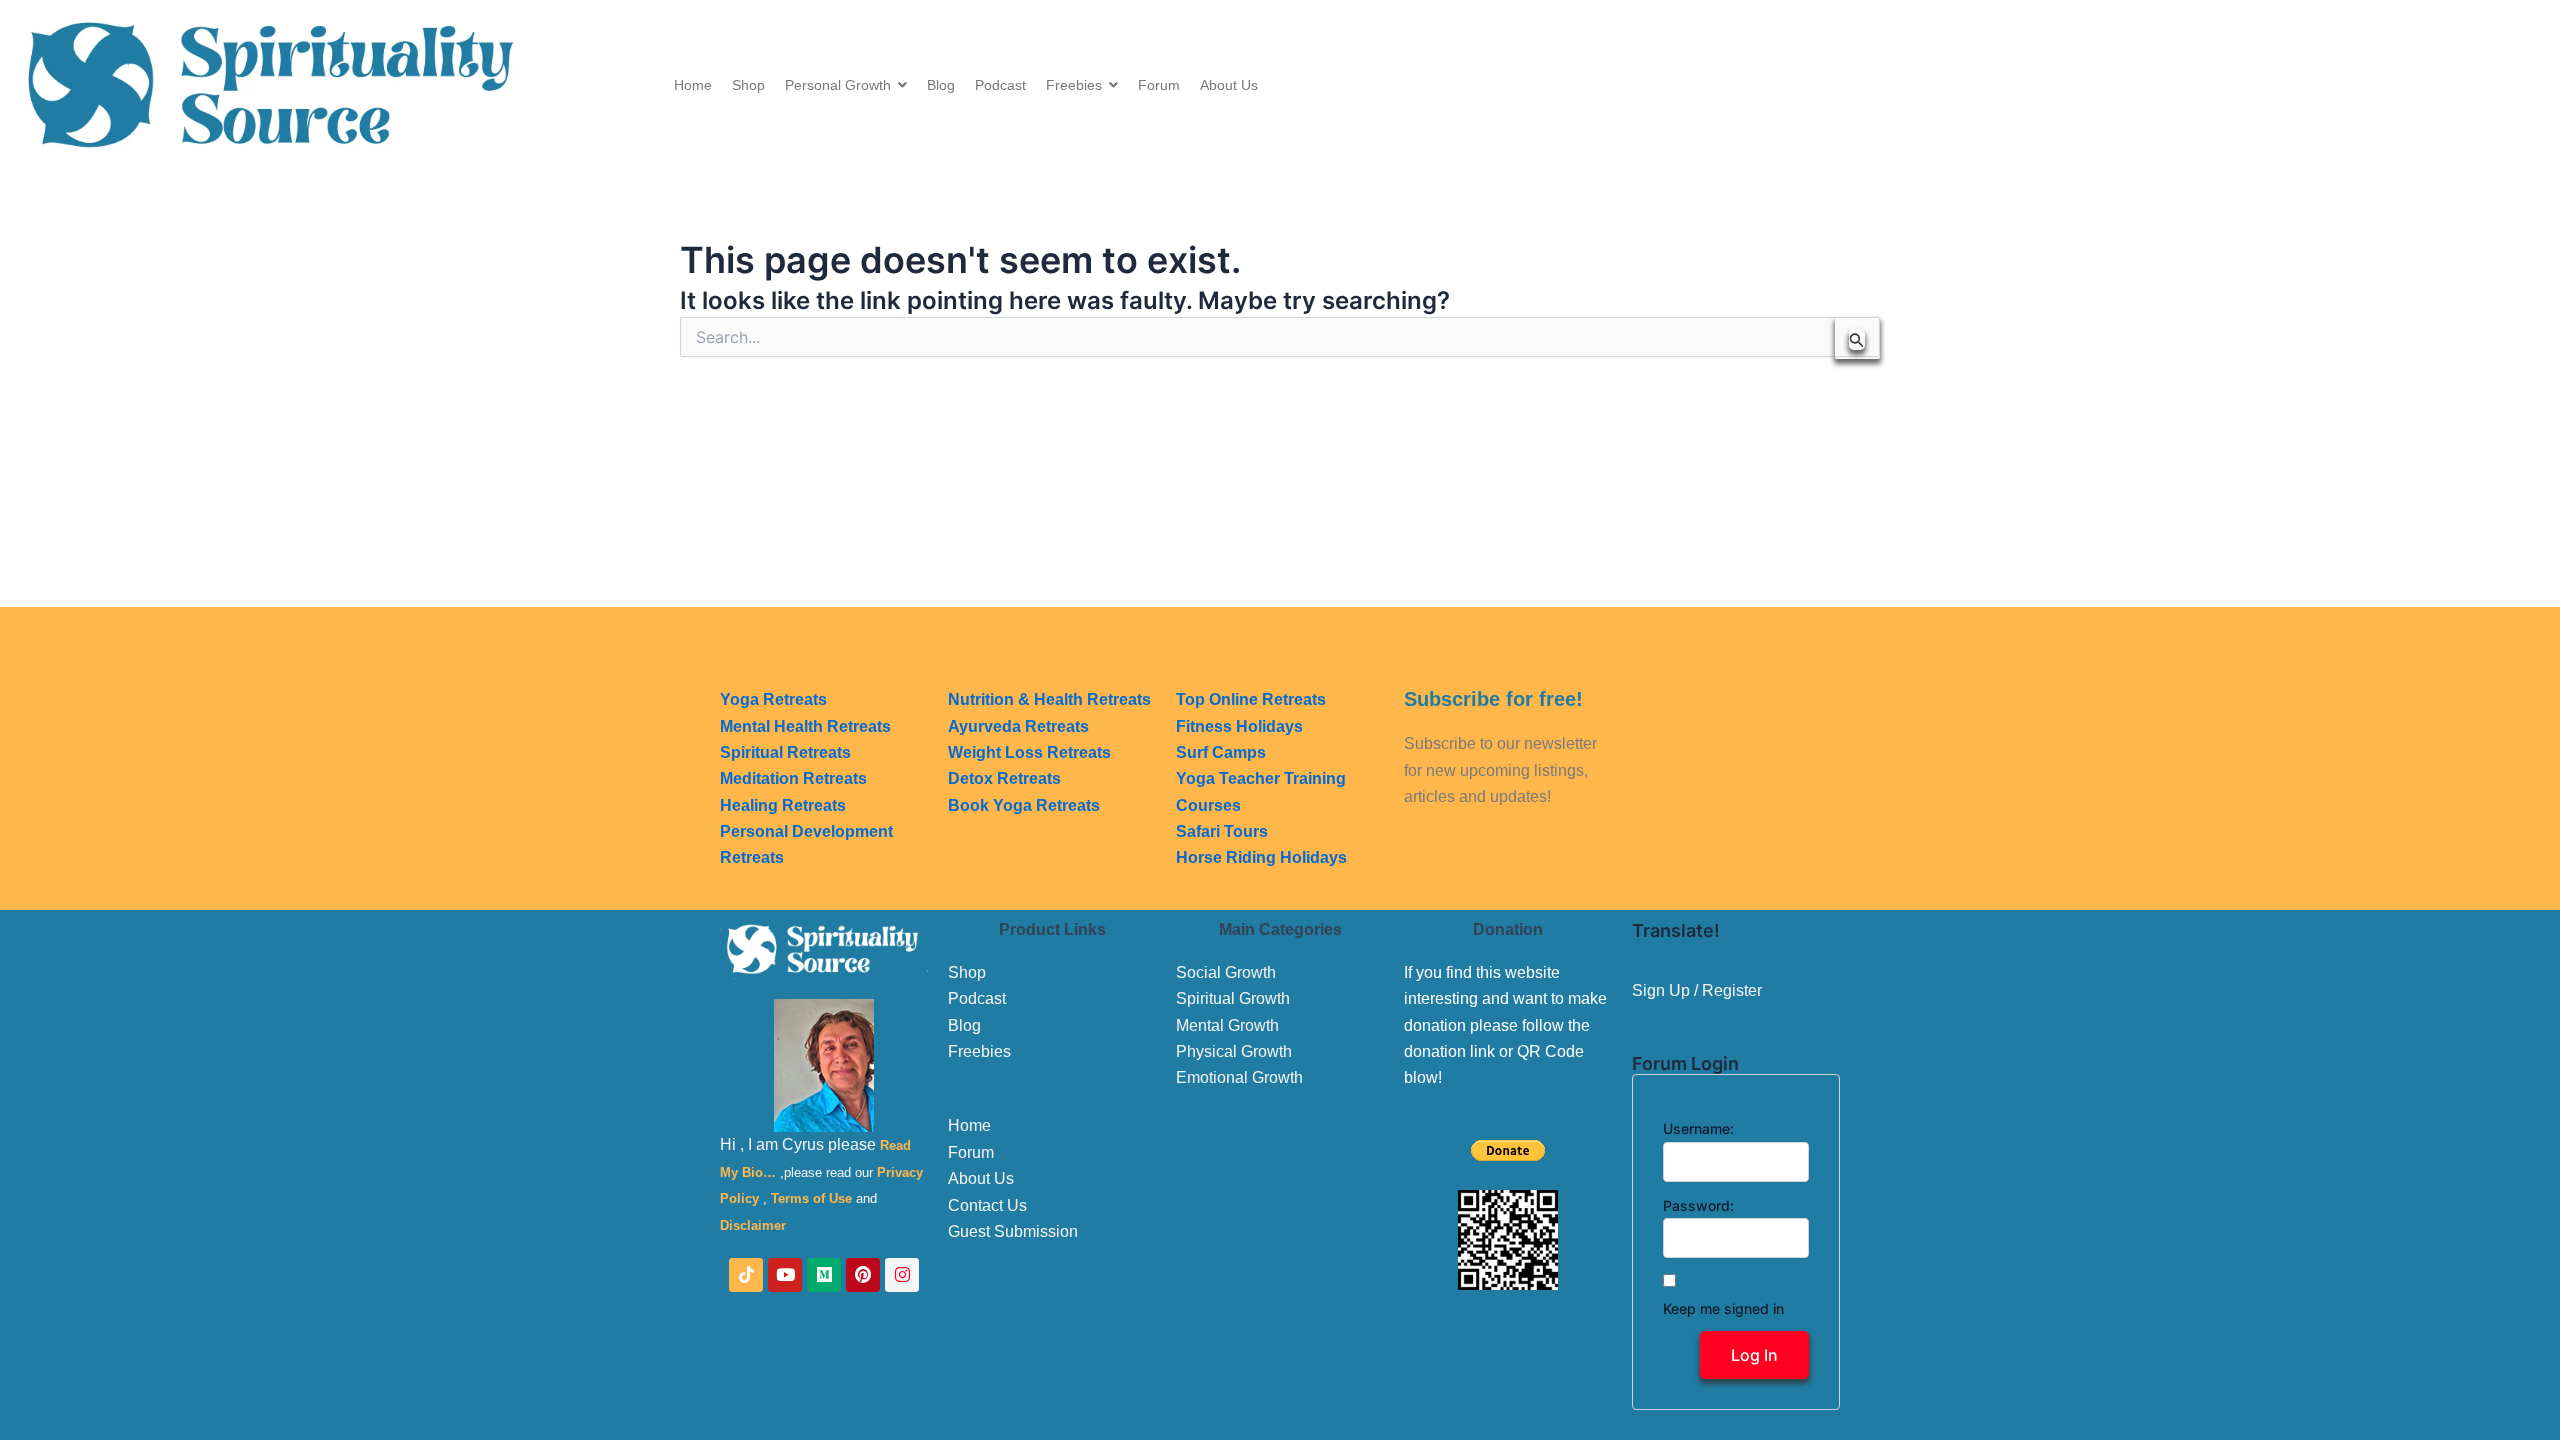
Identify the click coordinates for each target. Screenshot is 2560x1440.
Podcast (977, 998)
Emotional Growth (1239, 1077)
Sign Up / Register (1697, 990)
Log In (1754, 1355)
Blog (964, 1025)
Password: (1698, 1205)
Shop (967, 972)
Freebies (979, 1051)
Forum (971, 1152)
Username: (1698, 1128)
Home (969, 1125)
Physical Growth (1234, 1051)
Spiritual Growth (1233, 998)
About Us (981, 1178)
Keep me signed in (1723, 1308)
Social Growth (1226, 972)
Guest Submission (1013, 1231)
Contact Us (987, 1205)
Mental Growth (1227, 1025)
